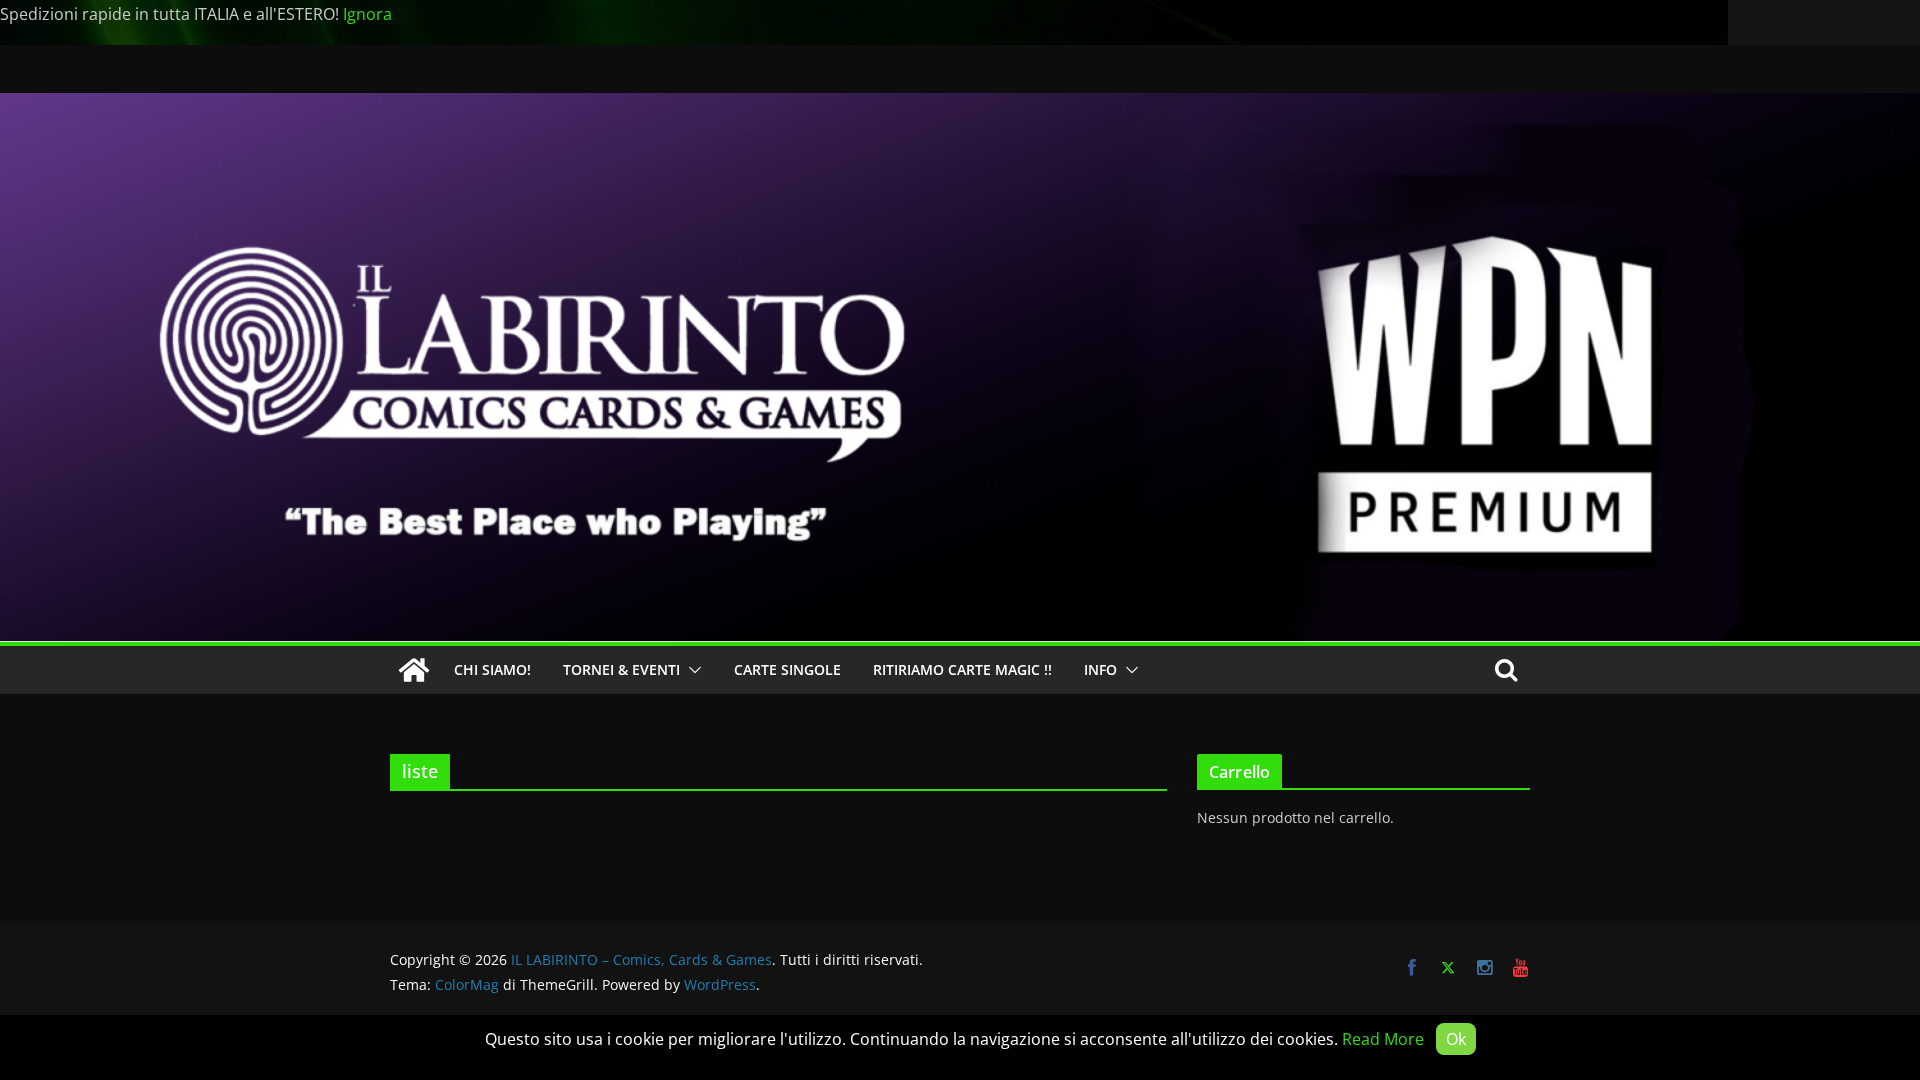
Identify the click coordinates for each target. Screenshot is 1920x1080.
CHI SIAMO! (492, 669)
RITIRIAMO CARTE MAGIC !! (962, 669)
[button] (691, 670)
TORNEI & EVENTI (621, 669)
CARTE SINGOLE (787, 669)
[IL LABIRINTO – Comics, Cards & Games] (960, 107)
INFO (1100, 669)
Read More (1383, 1039)
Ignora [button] (367, 14)
